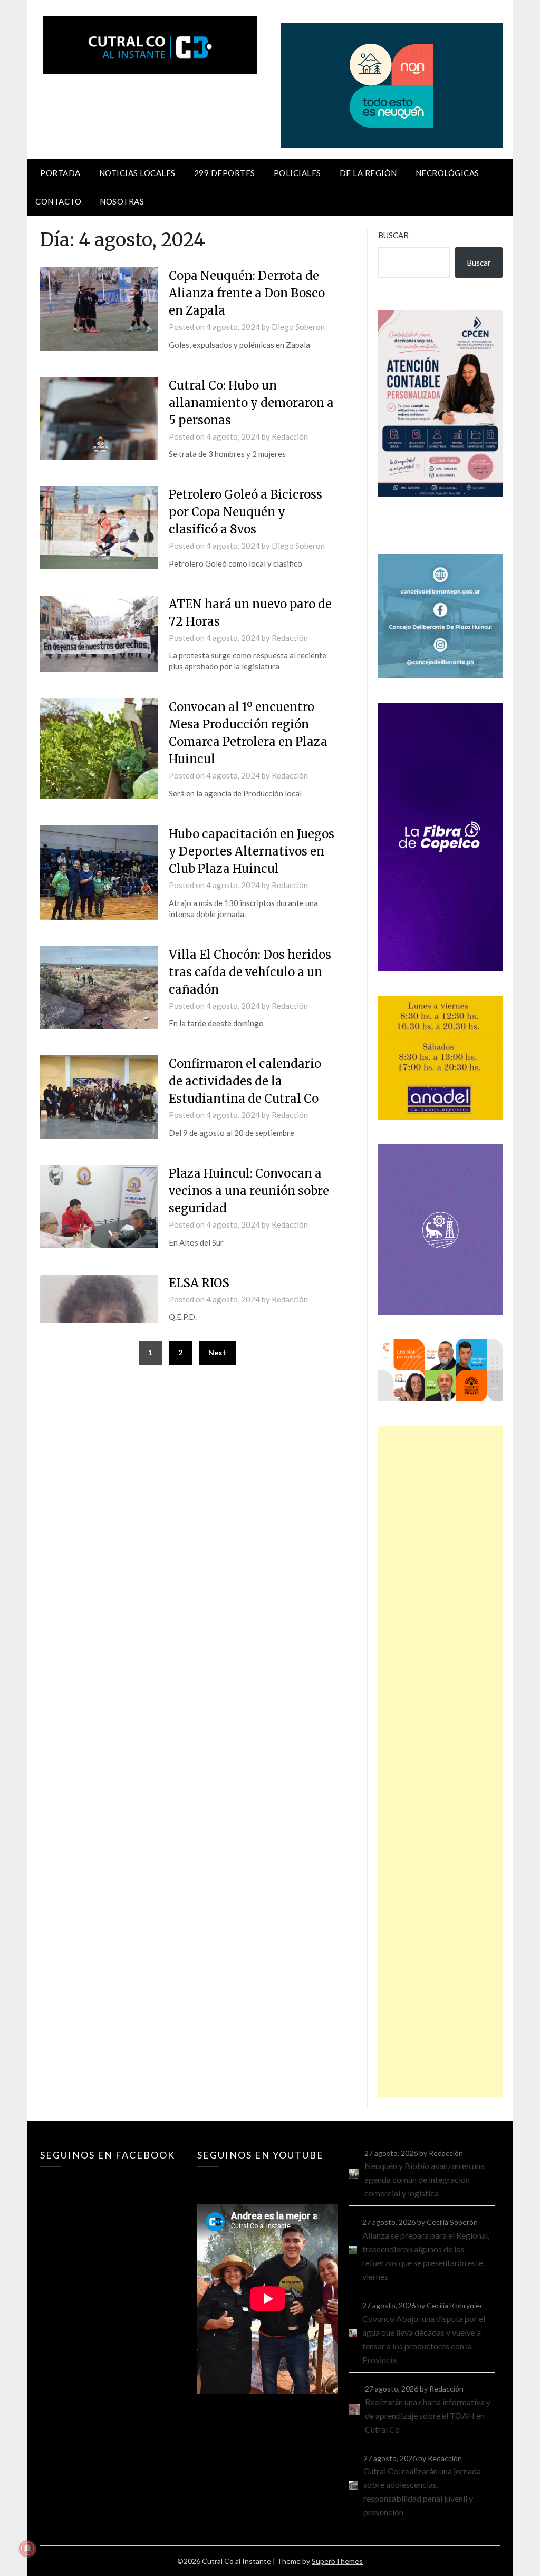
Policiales (297, 173)
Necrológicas (447, 173)
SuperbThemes (337, 2561)
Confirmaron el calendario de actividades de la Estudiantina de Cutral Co (245, 1081)
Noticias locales (137, 173)
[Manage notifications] (27, 2549)
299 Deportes (225, 173)
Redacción (290, 436)
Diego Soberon (298, 327)
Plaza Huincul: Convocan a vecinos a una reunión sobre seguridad (249, 1191)
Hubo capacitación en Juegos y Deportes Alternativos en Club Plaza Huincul (252, 851)
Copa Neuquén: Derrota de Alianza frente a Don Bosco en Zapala (247, 293)
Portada (60, 173)
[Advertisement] (440, 1762)
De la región (368, 173)
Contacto (58, 201)
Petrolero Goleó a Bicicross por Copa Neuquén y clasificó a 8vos (245, 512)
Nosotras (122, 201)
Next (217, 1352)
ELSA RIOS (199, 1283)
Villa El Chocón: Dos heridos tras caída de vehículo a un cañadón (250, 972)
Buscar (393, 235)
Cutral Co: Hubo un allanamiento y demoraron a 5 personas (251, 403)
